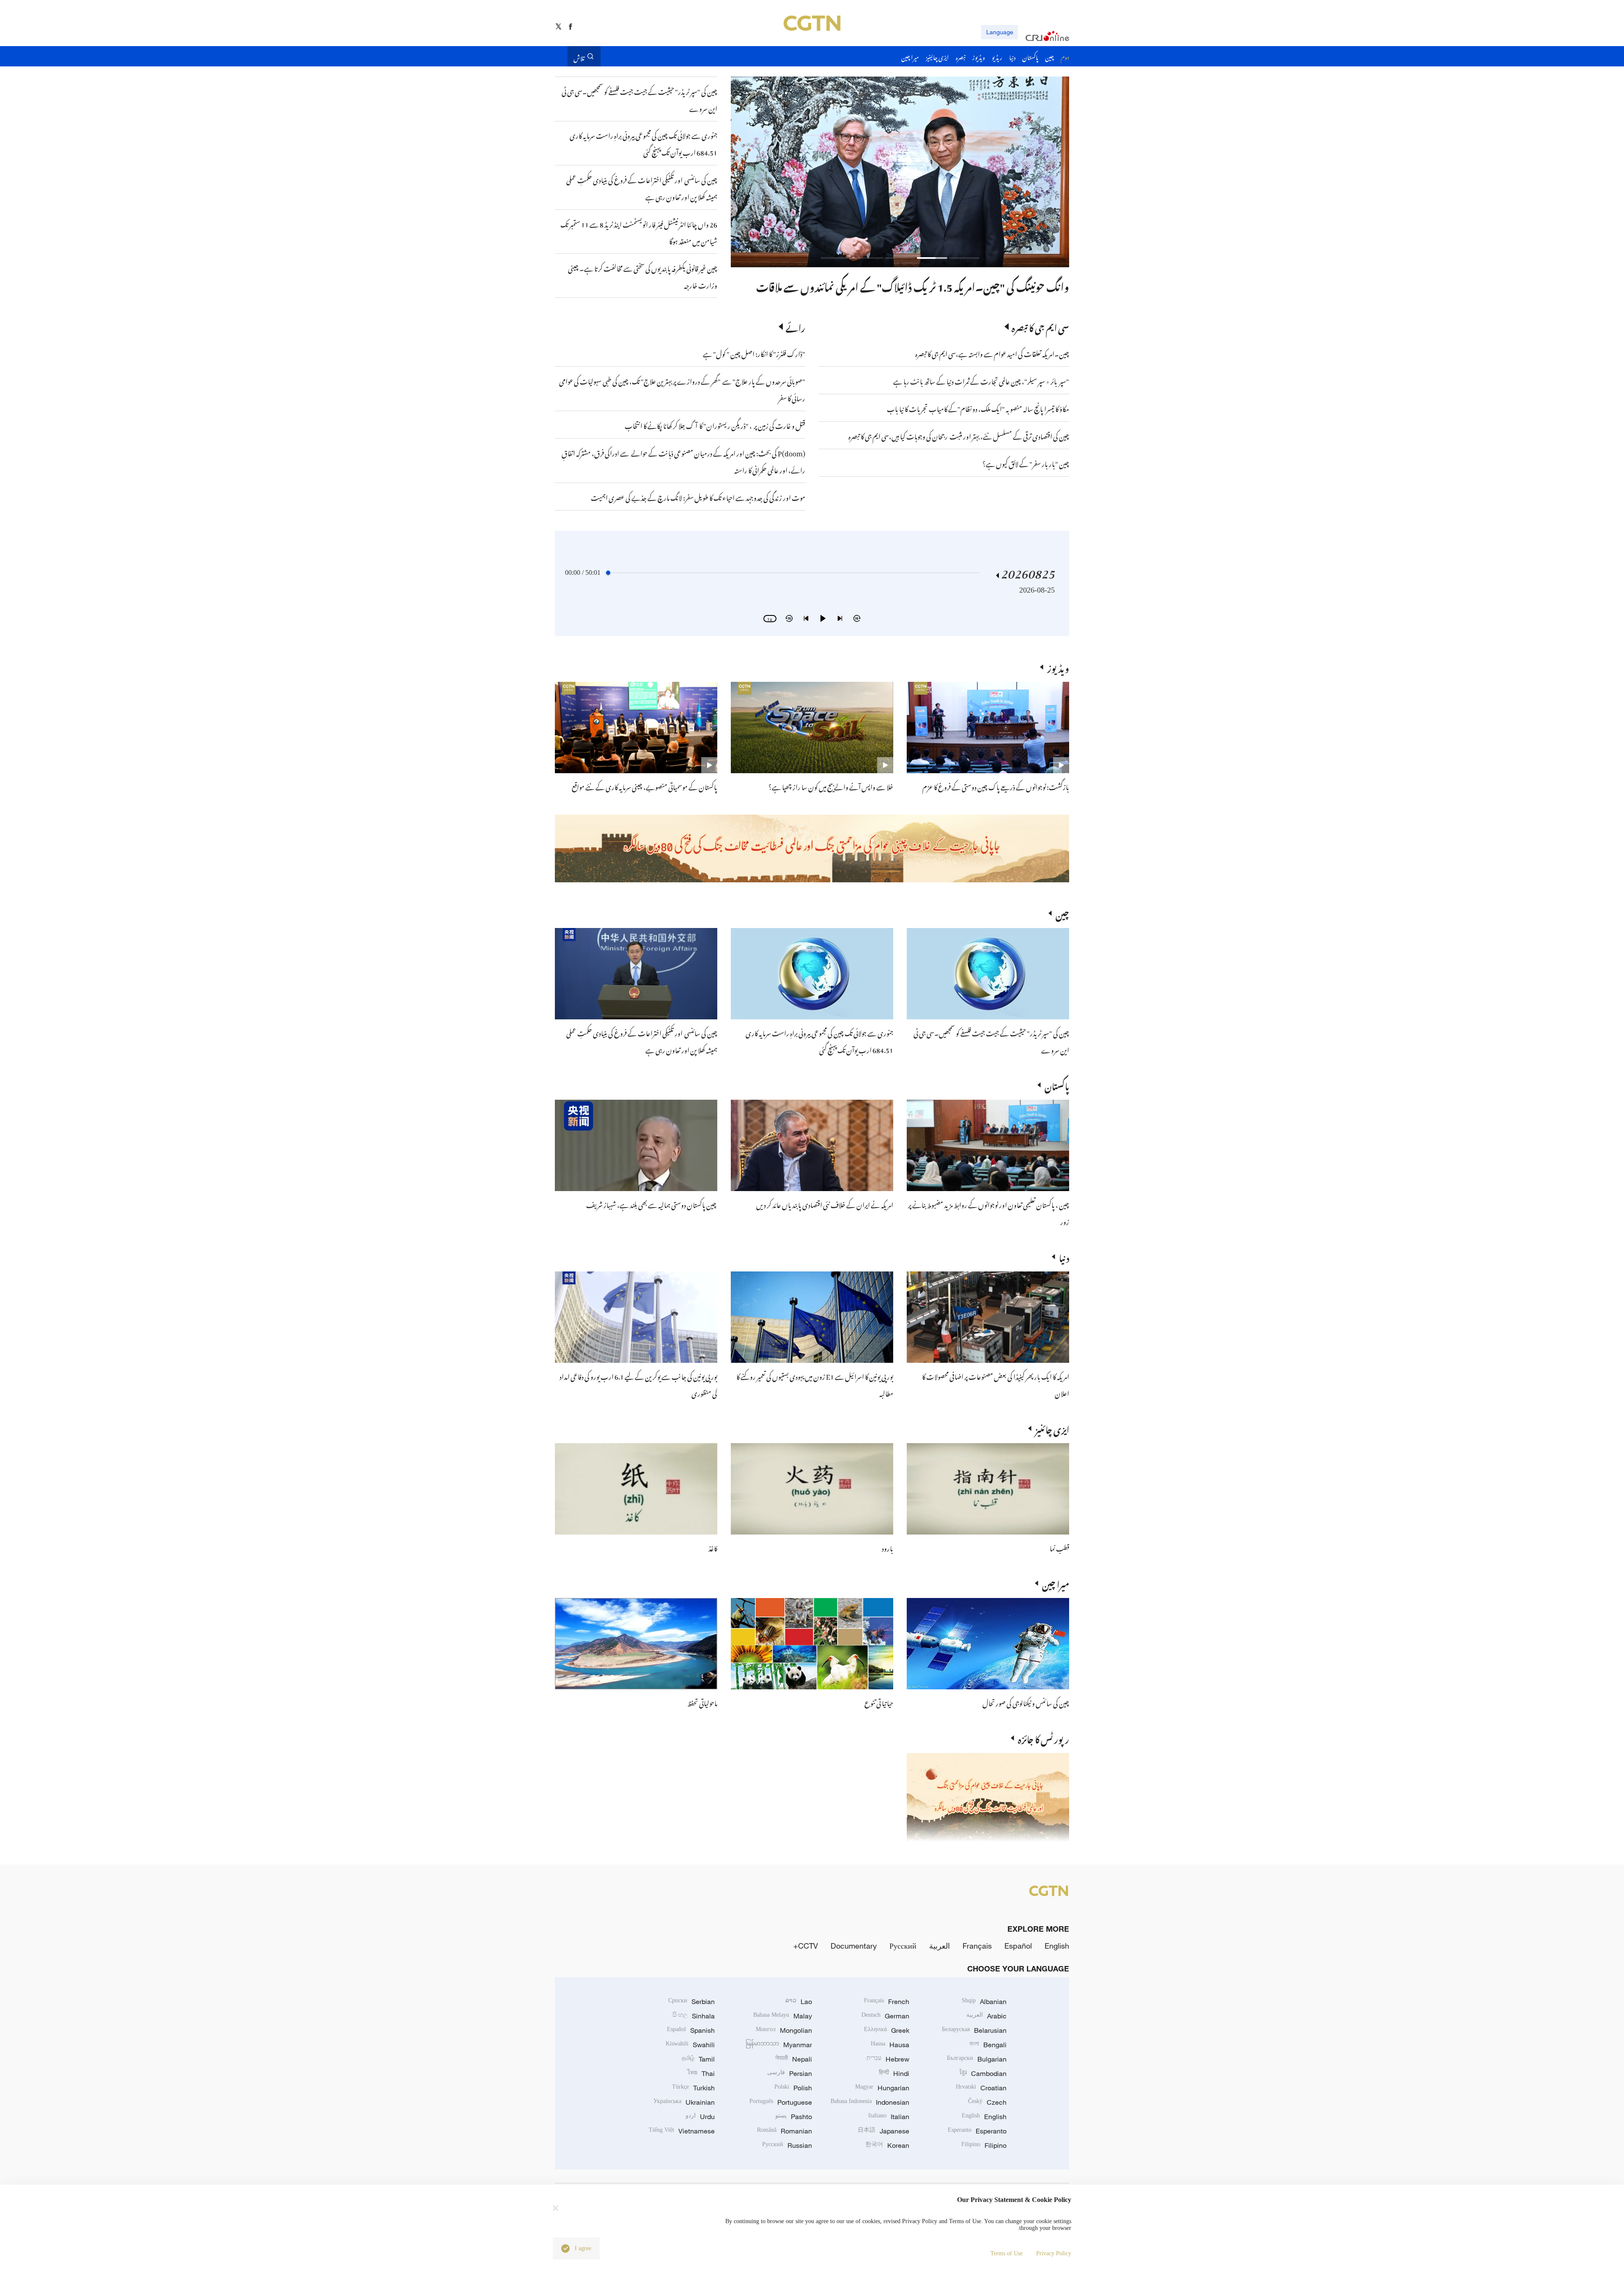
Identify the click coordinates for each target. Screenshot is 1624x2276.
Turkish (693, 2088)
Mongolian (784, 2030)
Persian (790, 2073)
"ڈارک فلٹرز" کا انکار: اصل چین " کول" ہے (754, 353)
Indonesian (870, 2102)
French (887, 2001)
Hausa (890, 2045)
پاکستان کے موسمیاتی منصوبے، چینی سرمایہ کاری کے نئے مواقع (645, 786)
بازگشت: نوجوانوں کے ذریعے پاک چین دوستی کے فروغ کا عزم (996, 786)
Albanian (984, 2001)
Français (977, 1946)
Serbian (691, 2001)
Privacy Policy (1054, 2253)
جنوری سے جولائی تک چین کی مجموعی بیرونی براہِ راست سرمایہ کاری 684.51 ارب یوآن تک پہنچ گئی (819, 1041)
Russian (787, 2145)
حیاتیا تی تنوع (879, 1702)
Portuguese (781, 2102)
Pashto (794, 2117)
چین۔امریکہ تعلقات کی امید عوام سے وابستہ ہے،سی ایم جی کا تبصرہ (992, 353)
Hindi (894, 2073)
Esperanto (977, 2131)
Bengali (988, 2045)
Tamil (698, 2059)
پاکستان (1057, 1085)
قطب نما (1059, 1547)
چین (1062, 913)
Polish (793, 2088)
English (1057, 1946)
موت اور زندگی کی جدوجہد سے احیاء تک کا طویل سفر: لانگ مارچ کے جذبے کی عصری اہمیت (698, 497)
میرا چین (1056, 1583)
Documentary (854, 1946)
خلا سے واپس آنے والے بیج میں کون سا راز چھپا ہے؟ (831, 786)
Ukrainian (684, 2102)
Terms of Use (1007, 2253)
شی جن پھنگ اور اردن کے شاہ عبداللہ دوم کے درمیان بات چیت (940, 285)
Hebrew (888, 2059)
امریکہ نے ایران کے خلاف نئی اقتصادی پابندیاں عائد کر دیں (825, 1204)
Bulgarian (977, 2059)
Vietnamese (682, 2131)
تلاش (579, 56)
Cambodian (983, 2073)
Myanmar (779, 2045)
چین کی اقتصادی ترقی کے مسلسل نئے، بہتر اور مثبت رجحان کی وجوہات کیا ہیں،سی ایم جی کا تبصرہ (959, 435)
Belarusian (974, 2030)
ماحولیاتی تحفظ (702, 1702)
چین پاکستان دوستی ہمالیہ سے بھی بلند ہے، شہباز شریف (652, 1204)
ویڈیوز (1058, 667)
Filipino (984, 2145)
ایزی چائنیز (1052, 1428)
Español (1018, 1946)
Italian (889, 2117)
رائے (796, 327)
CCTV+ (806, 1946)
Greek (887, 2030)
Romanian (785, 2131)
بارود (887, 1547)
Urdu (700, 2117)
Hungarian (882, 2088)
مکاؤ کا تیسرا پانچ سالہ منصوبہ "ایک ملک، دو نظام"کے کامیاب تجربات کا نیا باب (978, 408)
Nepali (794, 2059)
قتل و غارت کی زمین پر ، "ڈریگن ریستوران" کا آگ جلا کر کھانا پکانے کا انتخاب (715, 425)
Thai (701, 2073)
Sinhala (694, 2016)
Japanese (883, 2131)
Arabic (986, 2016)
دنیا (1064, 1257)
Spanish (691, 2030)
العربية (940, 1946)
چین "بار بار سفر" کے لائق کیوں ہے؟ (1026, 463)
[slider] (608, 573)
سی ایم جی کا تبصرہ (1040, 327)
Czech (987, 2102)
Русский (903, 1946)
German (885, 2016)
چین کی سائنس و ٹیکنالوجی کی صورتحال (1026, 1702)
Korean (887, 2145)
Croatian (981, 2088)
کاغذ (713, 1547)
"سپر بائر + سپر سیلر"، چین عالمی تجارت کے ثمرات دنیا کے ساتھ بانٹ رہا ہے (981, 380)
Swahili (690, 2045)
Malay (783, 2016)
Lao (799, 2001)
